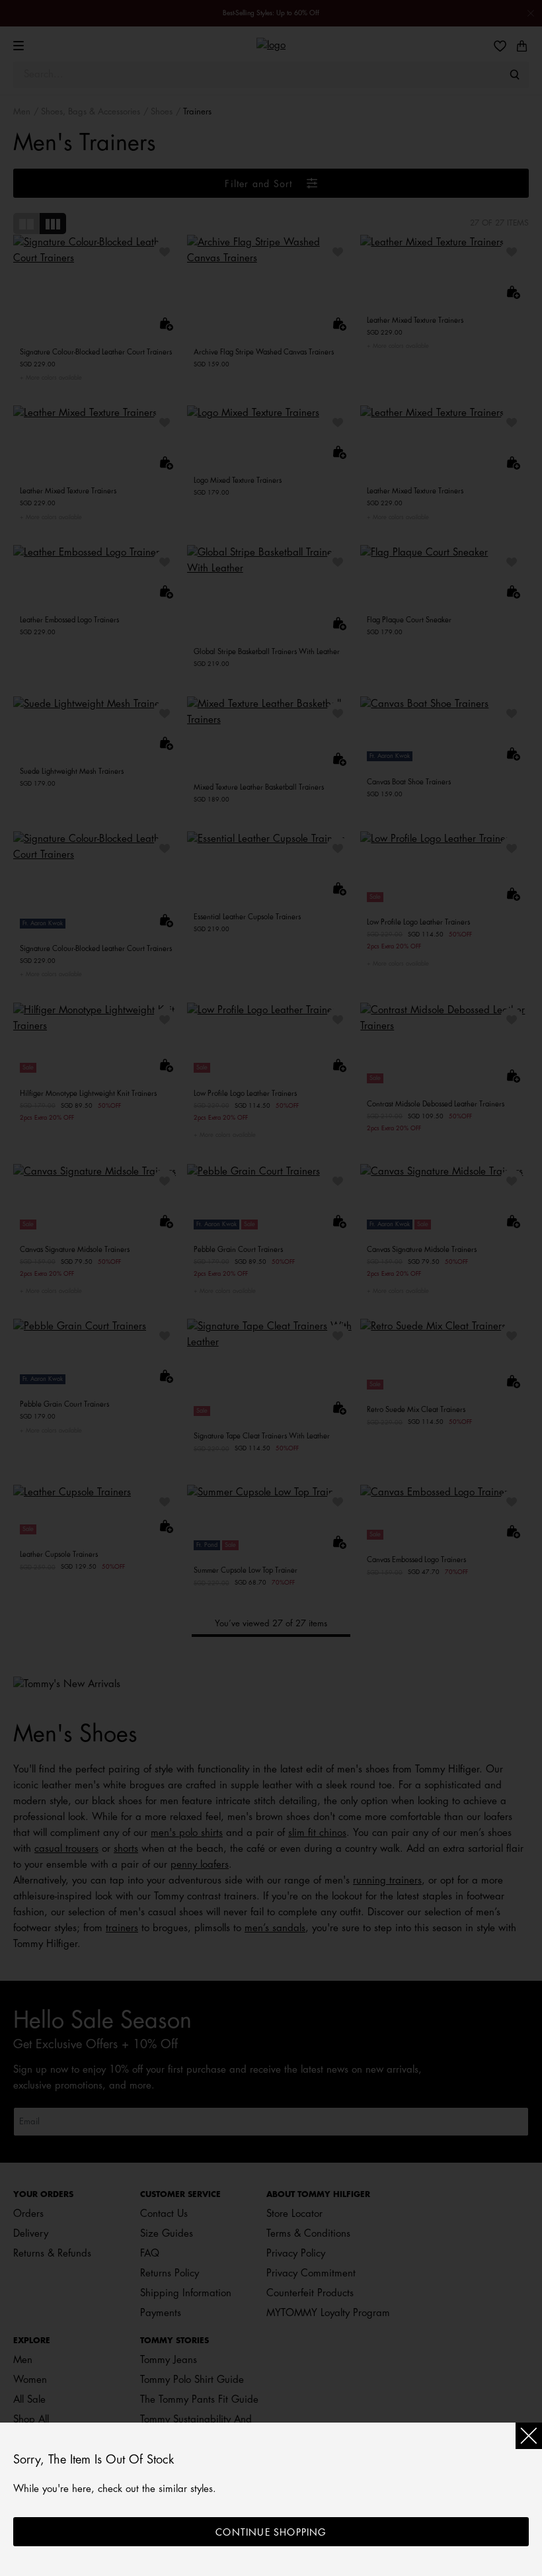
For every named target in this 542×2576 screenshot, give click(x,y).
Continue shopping (271, 2532)
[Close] (529, 2436)
